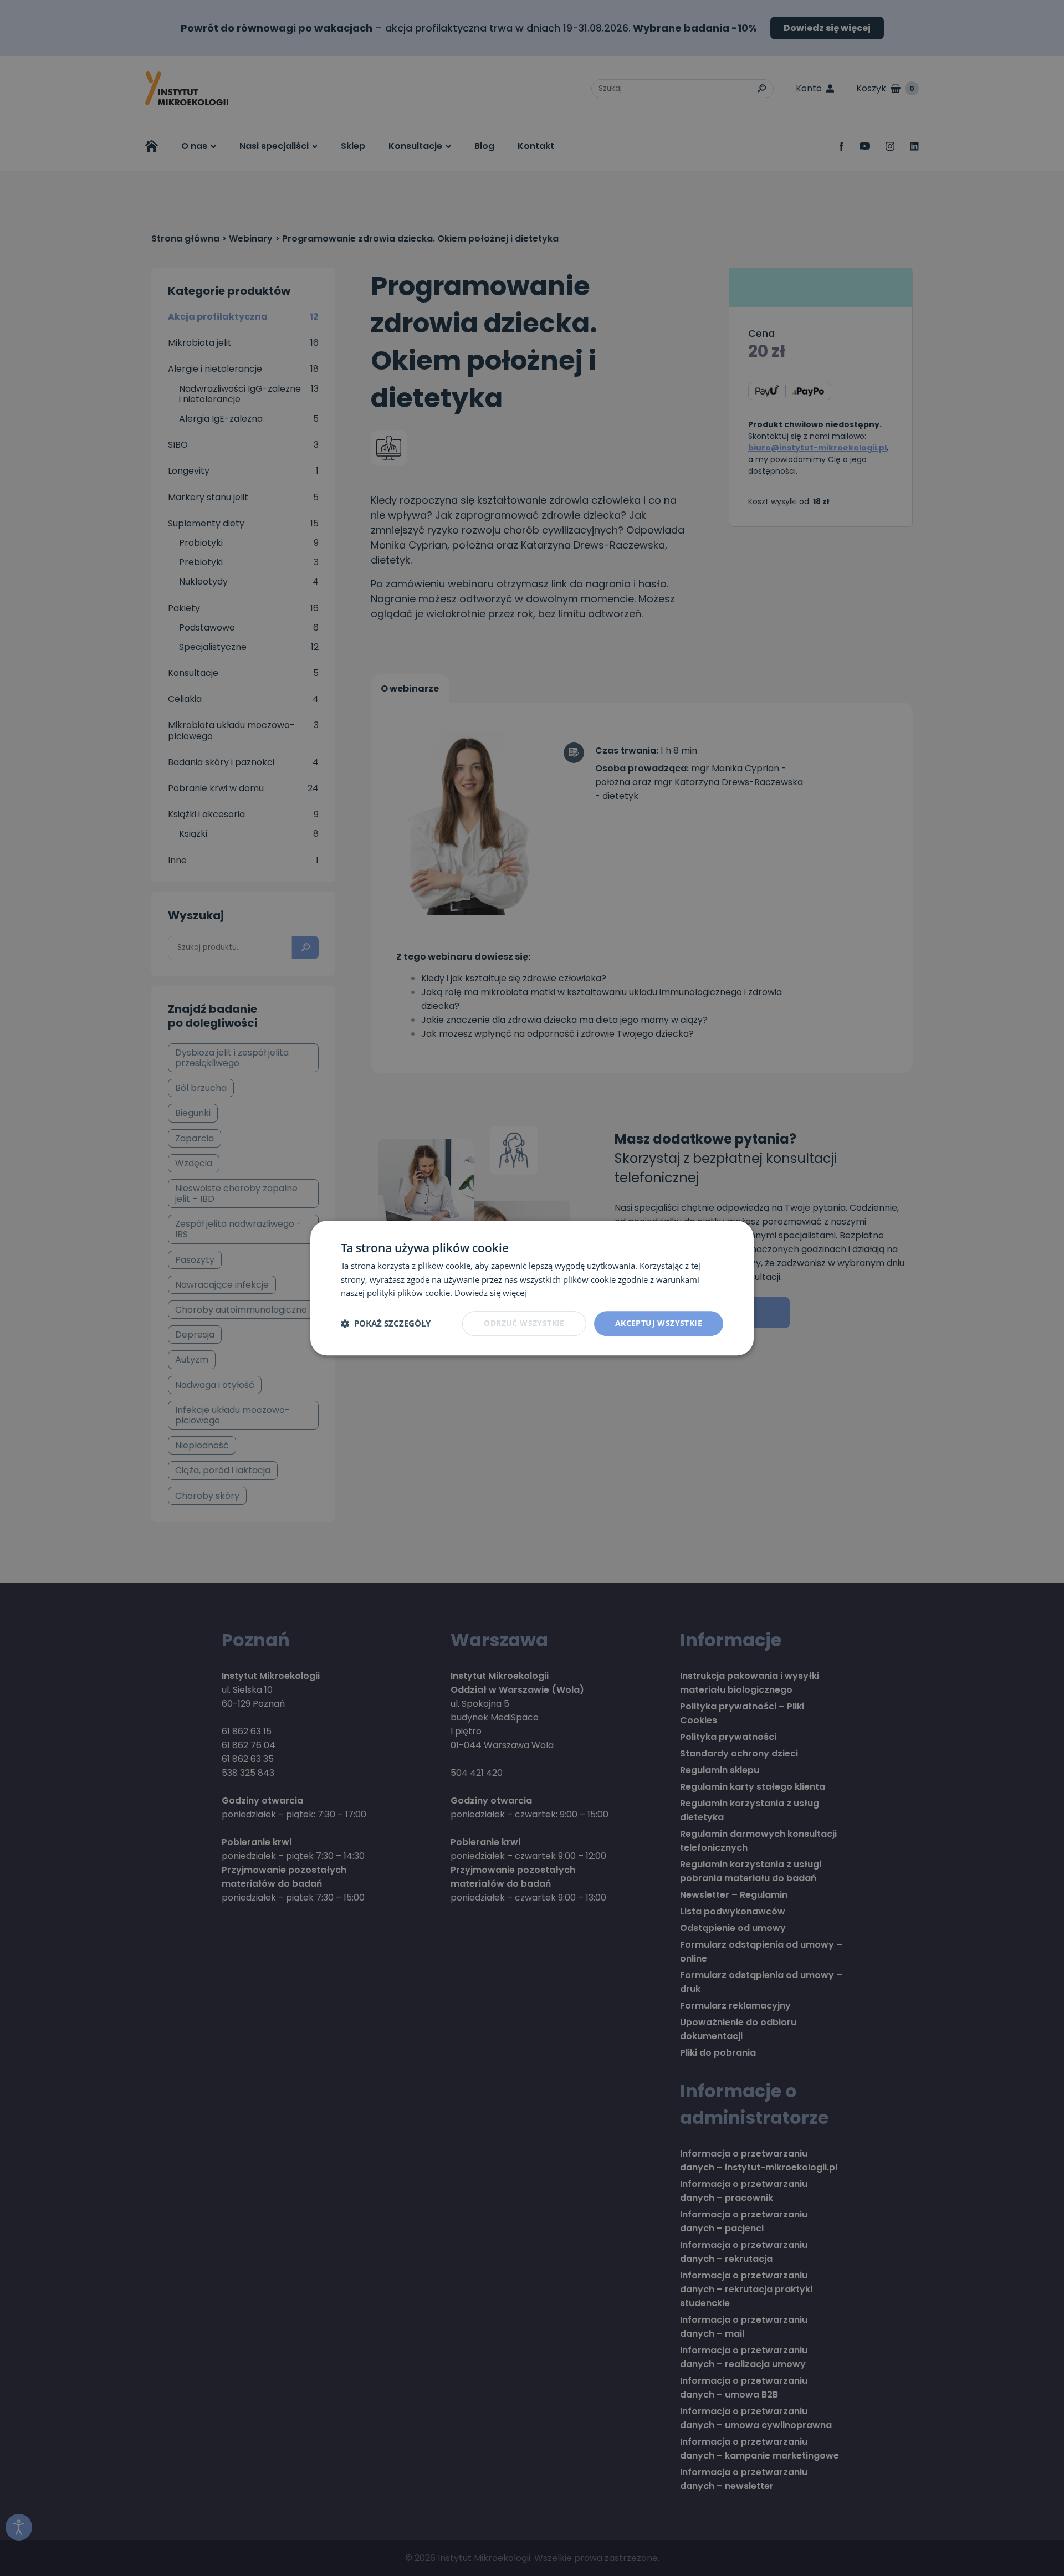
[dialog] (532, 1288)
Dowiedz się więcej (490, 1293)
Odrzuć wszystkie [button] (524, 1323)
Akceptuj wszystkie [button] (659, 1323)
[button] (386, 1324)
